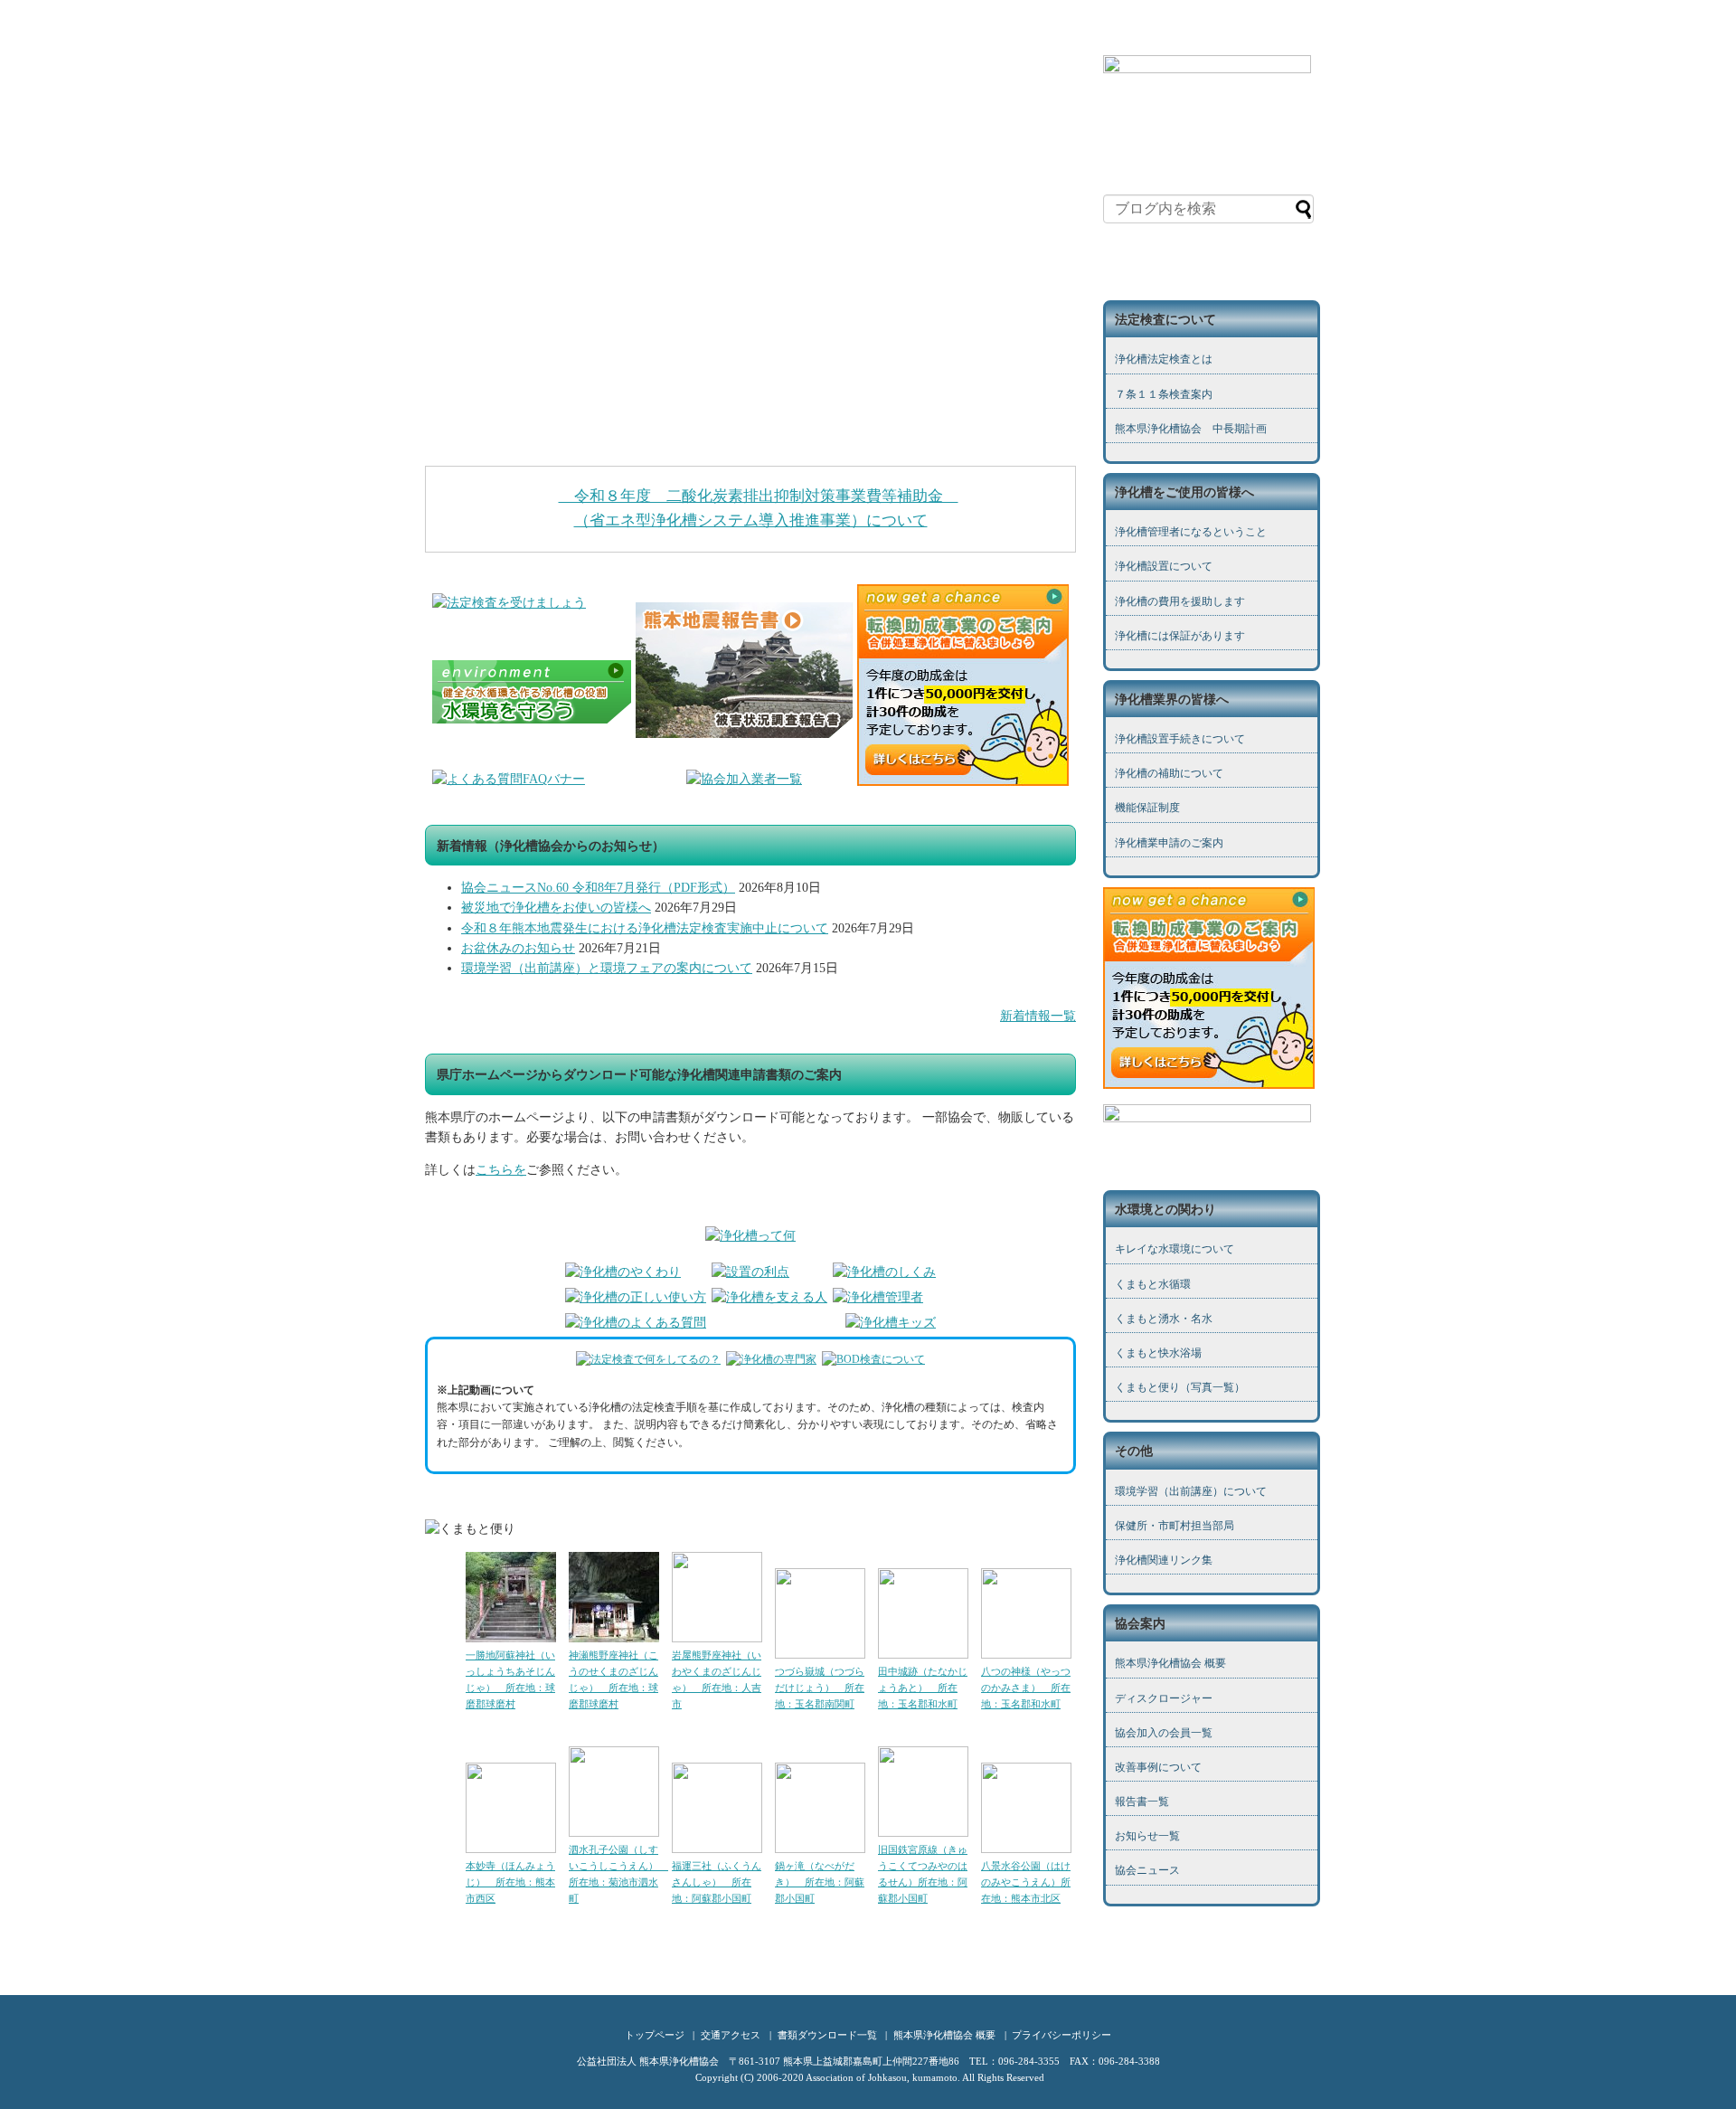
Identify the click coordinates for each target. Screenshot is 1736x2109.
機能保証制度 (1147, 808)
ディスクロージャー (1164, 1698)
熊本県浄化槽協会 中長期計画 (1191, 429)
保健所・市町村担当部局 (1175, 1526)
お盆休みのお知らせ (518, 948)
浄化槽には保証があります (1180, 636)
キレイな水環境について (1175, 1249)
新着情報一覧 (1038, 1016)
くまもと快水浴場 (1158, 1353)
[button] (750, 404)
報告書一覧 (1142, 1802)
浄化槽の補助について (1169, 773)
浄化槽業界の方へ (691, 34)
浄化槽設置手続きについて (1180, 739)
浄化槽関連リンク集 (1164, 1560)
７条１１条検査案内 (1164, 394)
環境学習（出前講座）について (1191, 1491)
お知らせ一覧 (1147, 1836)
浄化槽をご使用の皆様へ (572, 34)
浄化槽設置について (1164, 566)
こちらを (501, 1170)
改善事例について (1158, 1767)
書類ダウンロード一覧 (916, 34)
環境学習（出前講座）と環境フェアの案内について (607, 968)
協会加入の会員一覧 (1164, 1733)
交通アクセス (731, 2035)
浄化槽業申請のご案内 (1169, 843)
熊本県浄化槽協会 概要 (1170, 1663)
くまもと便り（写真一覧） (1180, 1387)
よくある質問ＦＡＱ (798, 34)
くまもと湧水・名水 (1164, 1319)
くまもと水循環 (1153, 1284)
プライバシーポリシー (1061, 2035)
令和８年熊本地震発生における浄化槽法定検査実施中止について (645, 928)
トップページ (465, 34)
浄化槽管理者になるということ (1191, 532)
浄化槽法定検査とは (1164, 359)
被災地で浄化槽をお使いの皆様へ (556, 908)
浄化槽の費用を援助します (1180, 601)
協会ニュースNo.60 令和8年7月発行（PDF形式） (598, 888)
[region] (750, 256)
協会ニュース (1147, 1870)
